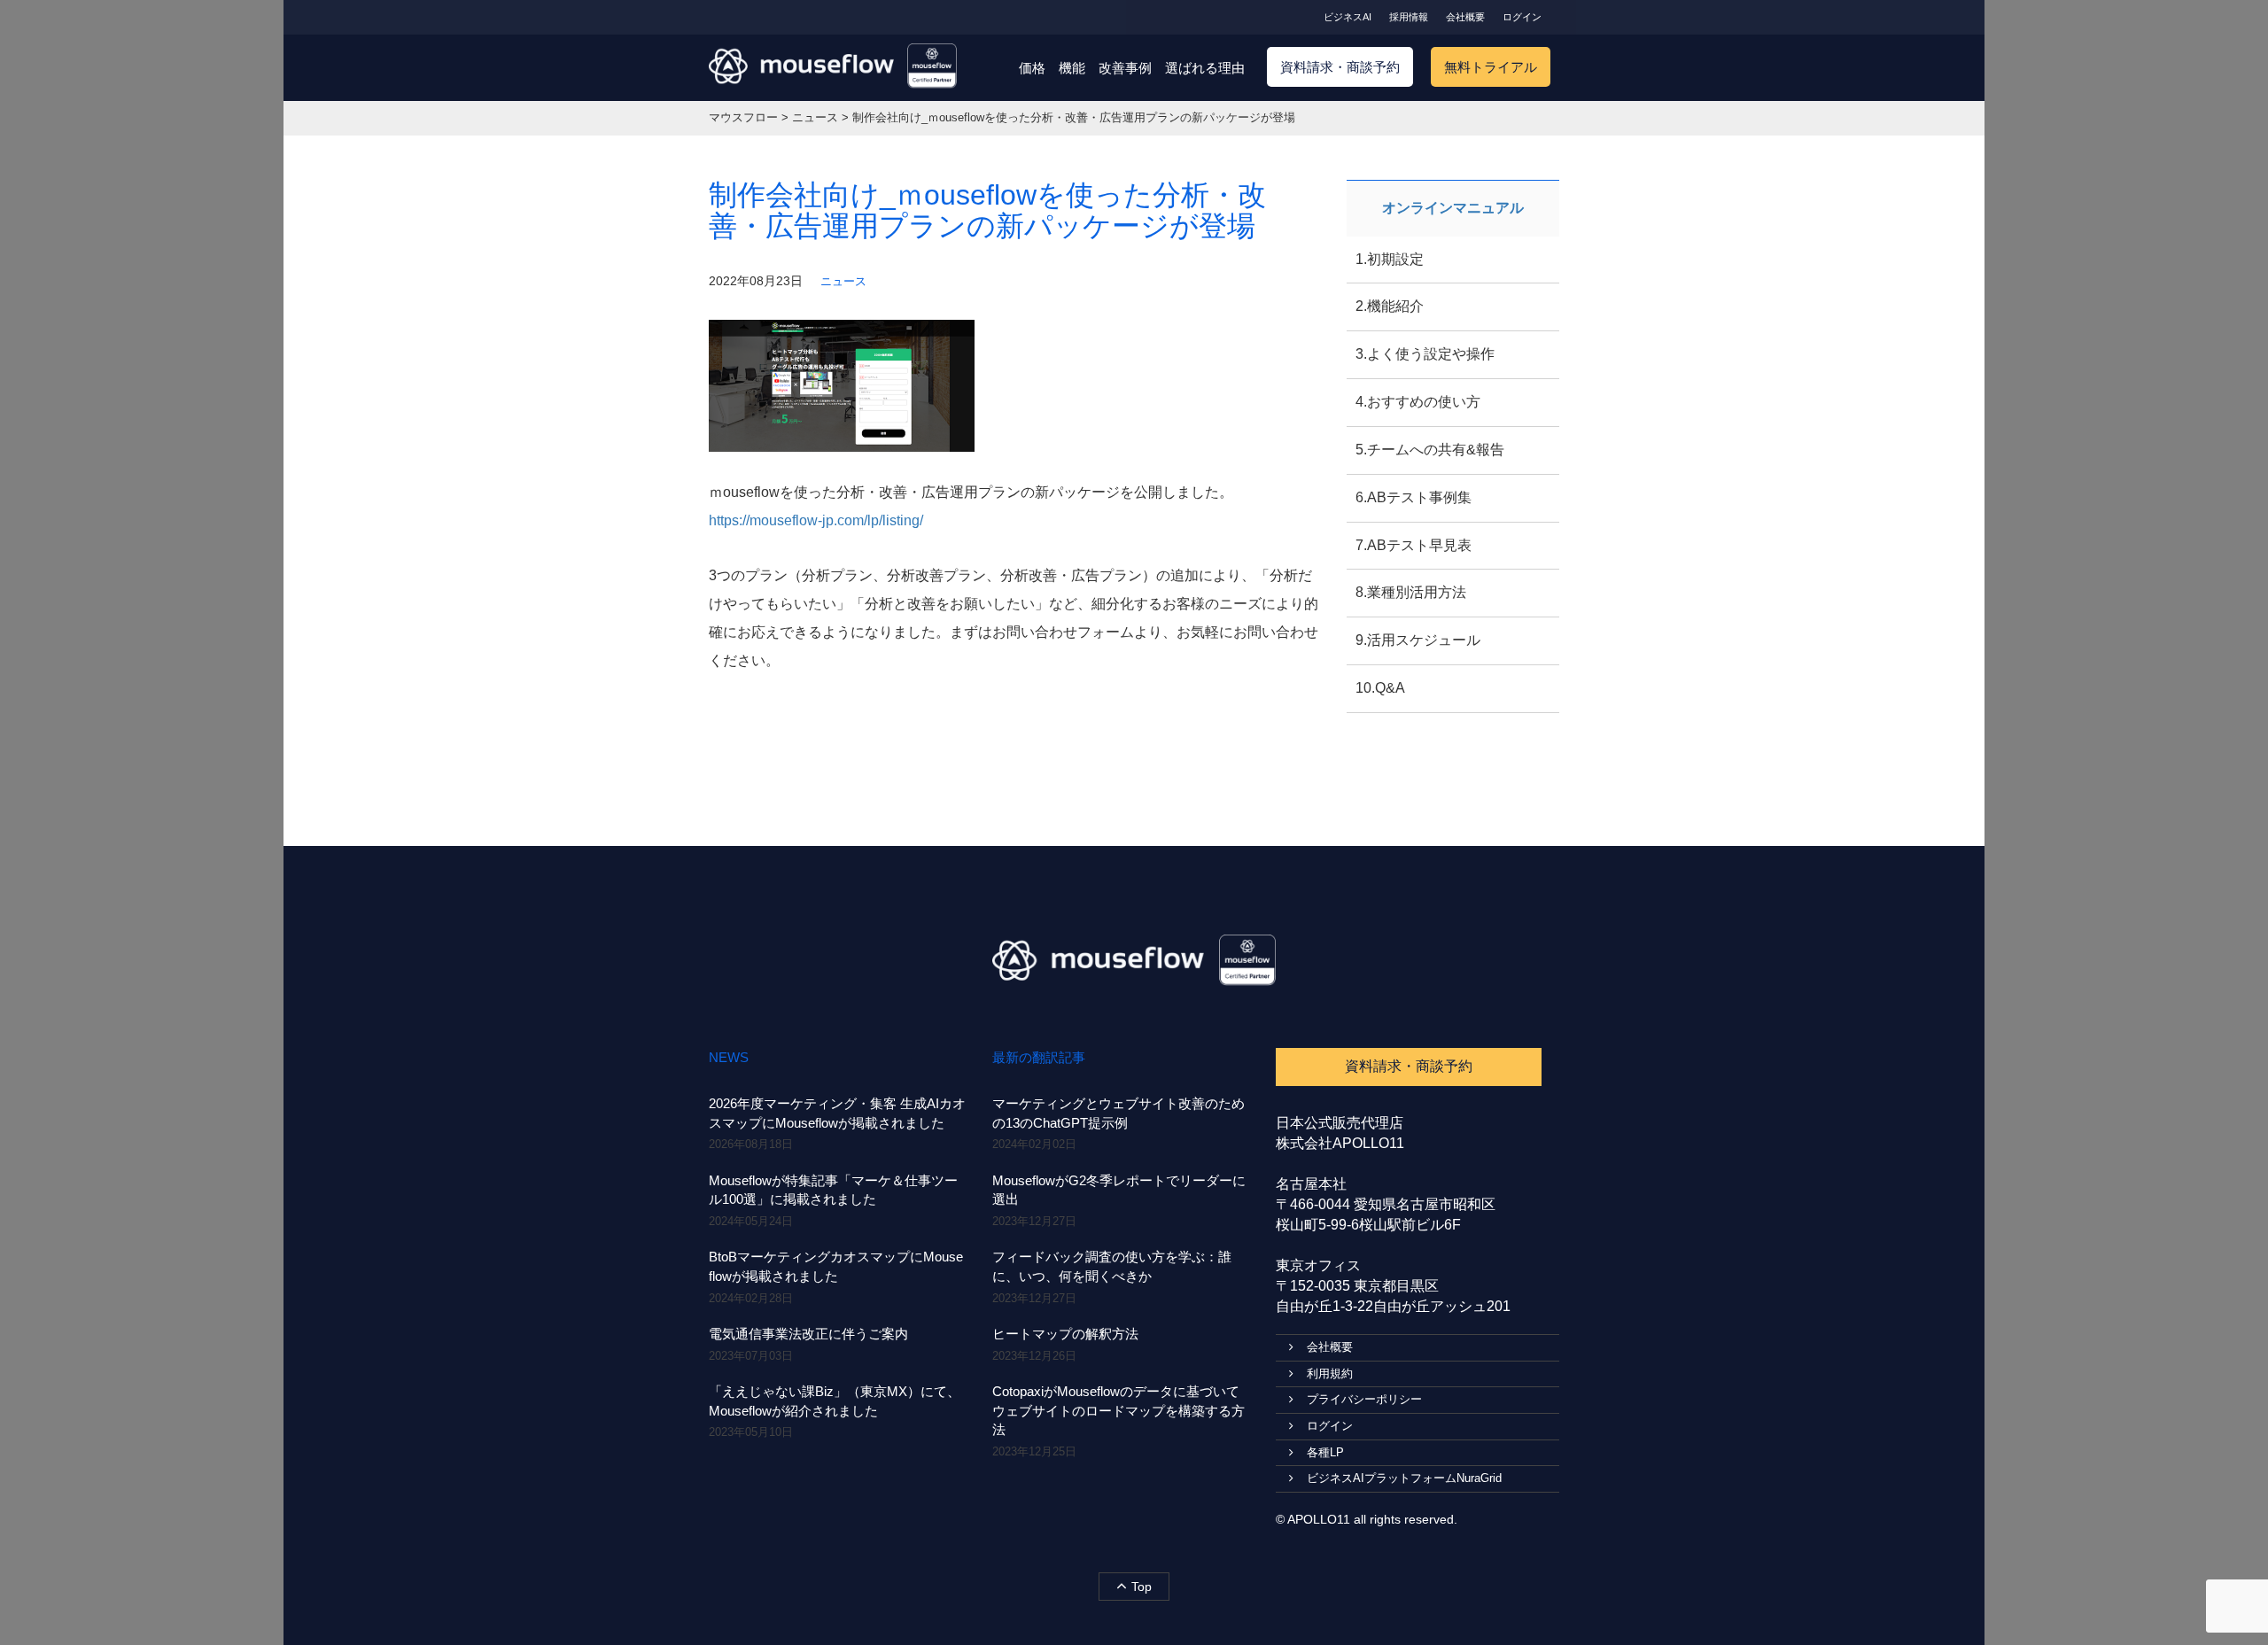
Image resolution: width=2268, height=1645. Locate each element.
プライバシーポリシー (1364, 1399)
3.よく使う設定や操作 (1425, 354)
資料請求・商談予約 (1340, 67)
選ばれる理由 (1205, 68)
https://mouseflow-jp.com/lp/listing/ (816, 520)
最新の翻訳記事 (1039, 1057)
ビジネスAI (1348, 17)
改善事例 (1125, 68)
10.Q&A (1380, 688)
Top (1142, 1587)
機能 (1072, 68)
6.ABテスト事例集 (1414, 497)
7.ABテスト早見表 (1414, 545)
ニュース (843, 281)
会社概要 (1465, 17)
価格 (1032, 68)
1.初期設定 (1390, 259)
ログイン (1522, 17)
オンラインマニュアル (1453, 208)
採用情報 (1409, 17)
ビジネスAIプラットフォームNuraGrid (1404, 1478)
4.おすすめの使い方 (1418, 402)
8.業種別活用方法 (1411, 592)
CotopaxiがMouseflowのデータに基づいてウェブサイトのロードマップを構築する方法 (1118, 1410)
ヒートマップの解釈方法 (1065, 1334)
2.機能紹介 (1390, 306)
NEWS (729, 1057)
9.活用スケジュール (1418, 640)
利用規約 (1330, 1373)
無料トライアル (1491, 67)
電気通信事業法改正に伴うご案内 (808, 1334)
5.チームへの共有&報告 (1430, 450)
